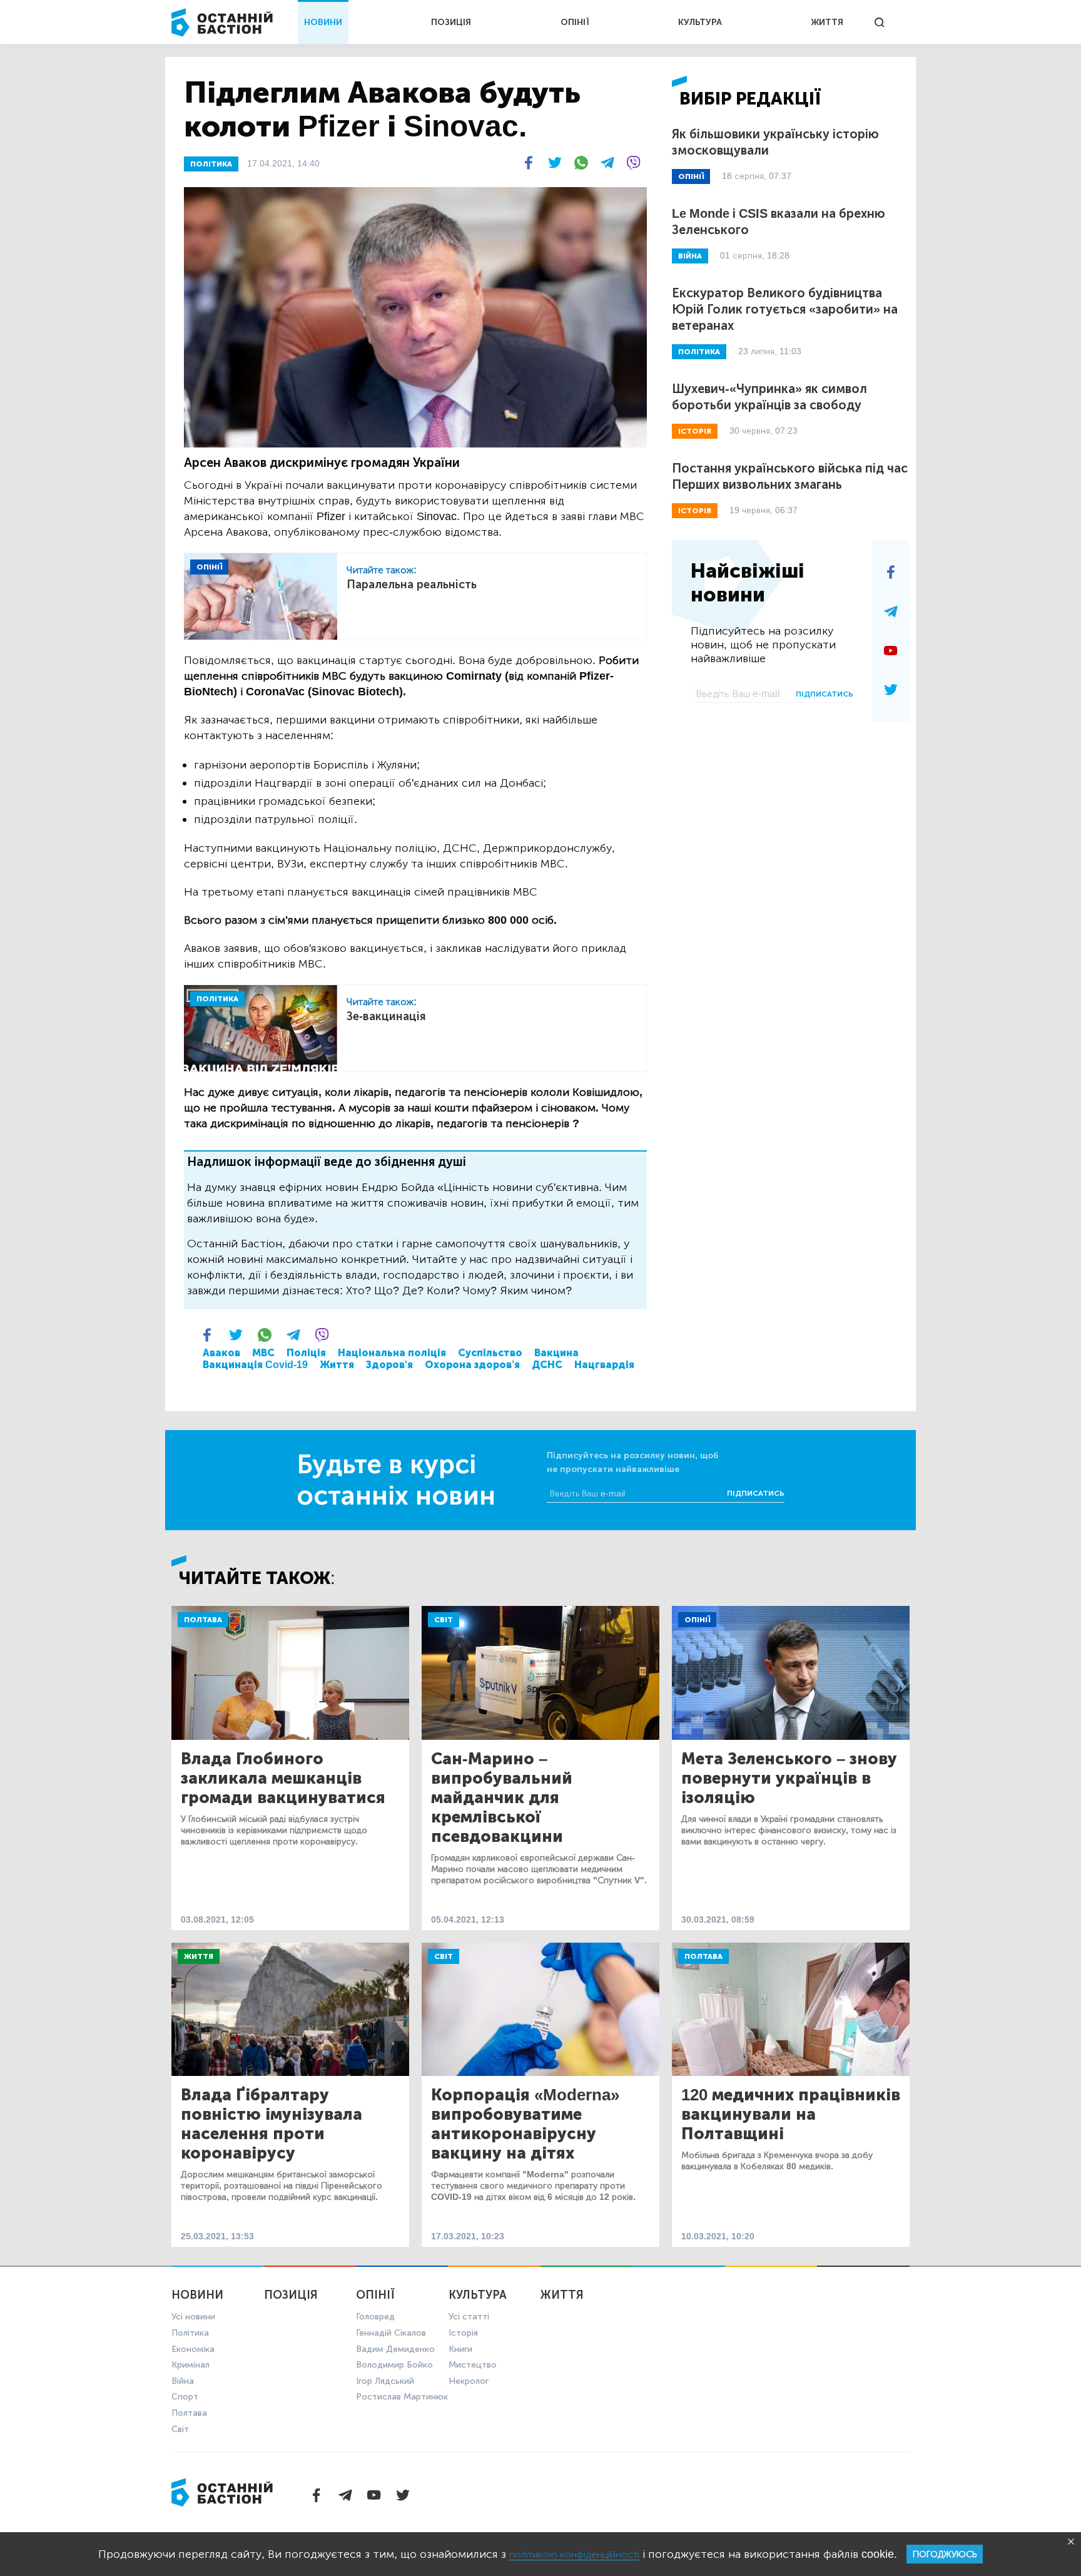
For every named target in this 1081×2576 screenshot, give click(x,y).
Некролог (469, 2381)
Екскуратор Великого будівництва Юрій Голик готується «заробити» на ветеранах (785, 309)
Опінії (697, 1620)
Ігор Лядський (385, 2381)
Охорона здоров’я (472, 1365)
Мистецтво (473, 2365)
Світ (444, 1620)
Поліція (306, 1353)
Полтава (203, 1620)
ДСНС (547, 1365)
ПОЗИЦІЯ (451, 22)
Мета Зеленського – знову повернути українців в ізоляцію (789, 1778)
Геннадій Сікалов (391, 2333)
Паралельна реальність (412, 585)
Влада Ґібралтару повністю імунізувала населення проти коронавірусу (272, 2124)
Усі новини (193, 2317)
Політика (190, 2333)
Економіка (193, 2349)
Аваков (221, 1353)
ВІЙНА (690, 256)
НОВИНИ (323, 22)
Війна (183, 2381)
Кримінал (190, 2365)
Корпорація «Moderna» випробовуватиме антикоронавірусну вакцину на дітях (525, 2124)
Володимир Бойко (394, 2365)
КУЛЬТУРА (700, 22)
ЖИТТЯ (827, 22)
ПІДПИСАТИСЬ (825, 694)
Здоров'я (389, 1365)
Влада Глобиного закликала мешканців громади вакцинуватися (283, 1778)
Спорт (185, 2397)
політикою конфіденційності (574, 2554)
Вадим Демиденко (395, 2349)
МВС (263, 1353)
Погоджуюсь (945, 2554)
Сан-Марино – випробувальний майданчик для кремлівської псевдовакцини (502, 1798)
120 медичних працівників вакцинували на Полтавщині (791, 2114)
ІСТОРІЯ (695, 431)
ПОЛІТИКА (211, 164)
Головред (375, 2317)
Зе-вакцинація (386, 1016)
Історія (463, 2333)
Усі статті (469, 2317)
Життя (337, 1365)
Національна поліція (392, 1353)
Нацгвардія (604, 1365)
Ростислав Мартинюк (402, 2397)
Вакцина (556, 1353)
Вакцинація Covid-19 (255, 1365)
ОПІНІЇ (575, 22)
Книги (460, 2349)
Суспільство (490, 1353)
